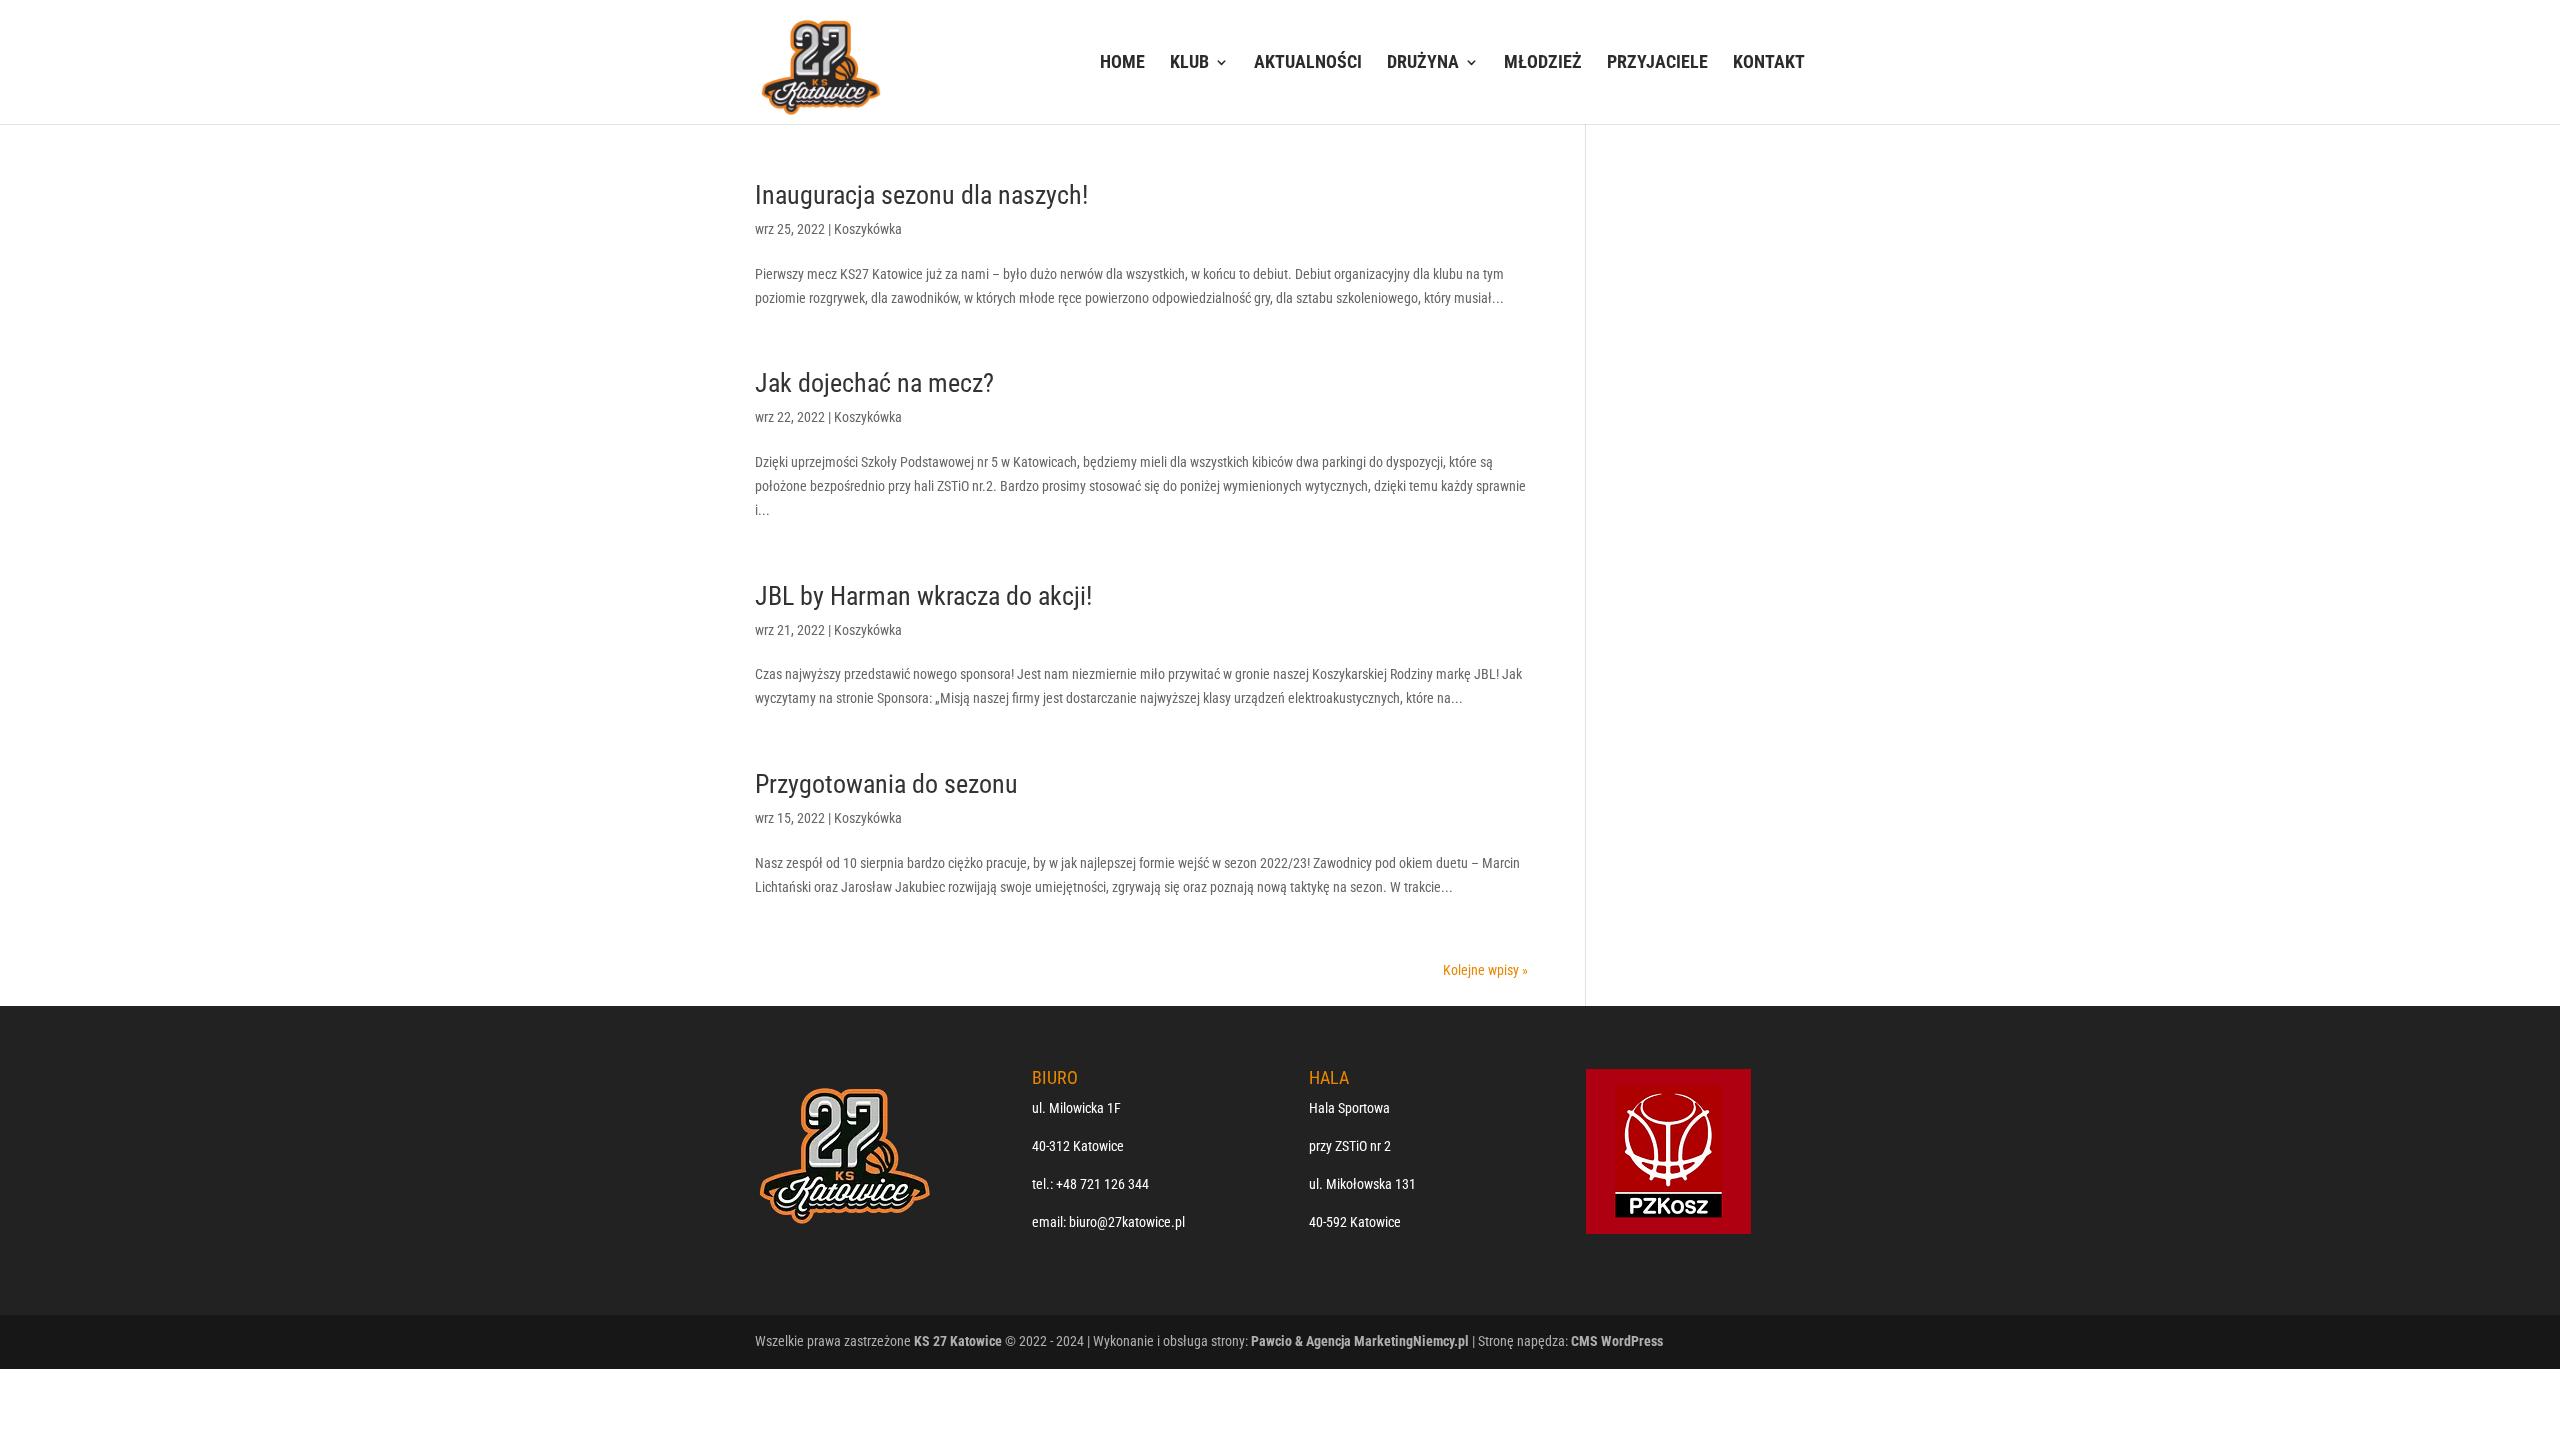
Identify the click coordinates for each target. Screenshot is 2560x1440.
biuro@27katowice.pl (1127, 1222)
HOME (1122, 63)
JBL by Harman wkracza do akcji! (923, 596)
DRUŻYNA (1423, 63)
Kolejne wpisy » (1485, 970)
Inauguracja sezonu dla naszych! (921, 195)
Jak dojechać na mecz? (874, 383)
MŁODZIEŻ (1543, 63)
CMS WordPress (1617, 1341)
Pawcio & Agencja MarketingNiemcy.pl (1360, 1341)
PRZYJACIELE (1657, 63)
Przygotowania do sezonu (886, 784)
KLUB (1189, 63)
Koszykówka (868, 229)
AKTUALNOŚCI (1308, 63)
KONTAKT (1769, 63)
